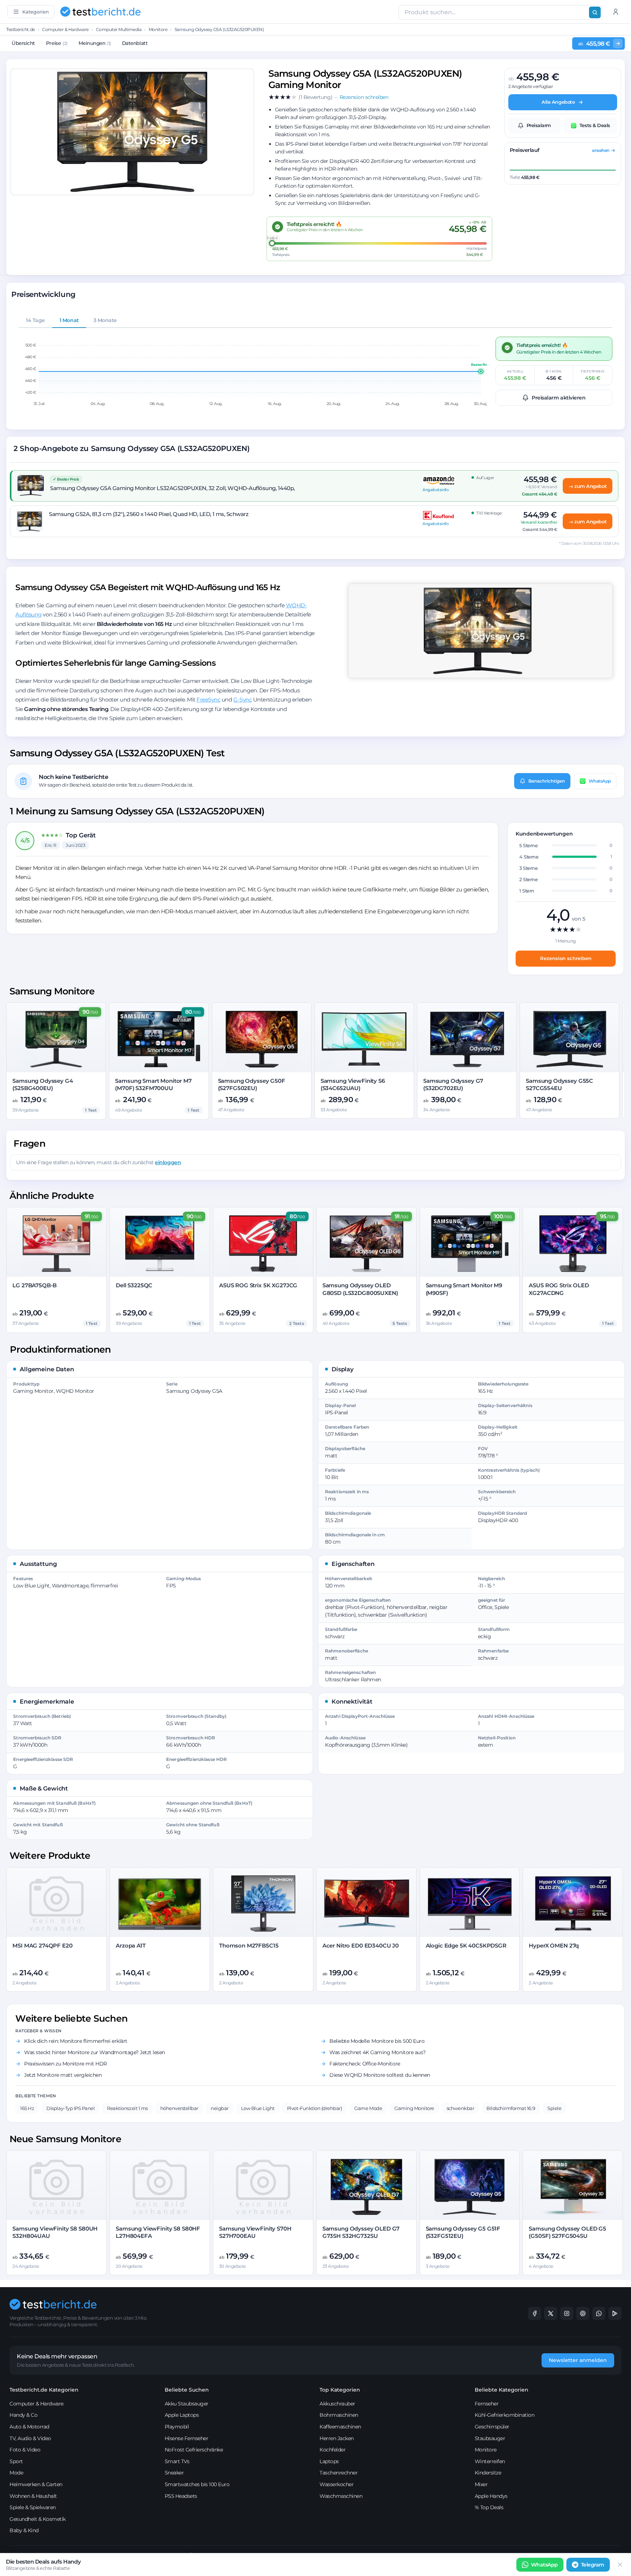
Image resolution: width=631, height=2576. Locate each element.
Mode (16, 2473)
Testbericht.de (20, 29)
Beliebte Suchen (187, 2390)
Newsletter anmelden (578, 2360)
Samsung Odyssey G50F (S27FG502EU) (252, 1084)
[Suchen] (595, 12)
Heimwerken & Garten (36, 2484)
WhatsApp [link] (544, 2565)
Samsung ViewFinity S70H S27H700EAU (255, 2232)
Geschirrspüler (492, 2427)
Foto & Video (25, 2450)
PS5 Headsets (181, 2496)
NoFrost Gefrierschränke (194, 2450)
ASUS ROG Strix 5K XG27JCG (258, 1285)
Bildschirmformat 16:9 (511, 2108)
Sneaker (174, 2473)
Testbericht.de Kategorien (44, 2390)
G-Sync (242, 700)
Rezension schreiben (566, 958)
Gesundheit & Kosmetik (38, 2519)
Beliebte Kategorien (502, 2390)
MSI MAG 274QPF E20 (42, 1946)
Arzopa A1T (131, 1946)
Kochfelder (332, 2450)
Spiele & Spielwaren (33, 2507)
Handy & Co (23, 2415)
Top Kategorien (340, 2390)
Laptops (329, 2461)
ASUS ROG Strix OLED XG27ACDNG (559, 1289)
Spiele (554, 2108)
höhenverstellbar (179, 2108)
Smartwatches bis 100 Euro (197, 2484)
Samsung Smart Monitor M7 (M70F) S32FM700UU (153, 1084)
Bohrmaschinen (339, 2415)
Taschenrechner (339, 2473)
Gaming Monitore (414, 2108)
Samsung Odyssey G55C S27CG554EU (559, 1084)
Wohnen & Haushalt (33, 2496)
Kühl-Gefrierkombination (505, 2415)
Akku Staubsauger (187, 2404)
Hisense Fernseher (187, 2438)
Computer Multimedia (119, 29)
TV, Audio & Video (30, 2438)
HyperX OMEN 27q (554, 1946)
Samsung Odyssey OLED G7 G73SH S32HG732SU (361, 2232)
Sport (16, 2461)
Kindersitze (488, 2473)
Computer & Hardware (65, 29)
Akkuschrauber (337, 2404)
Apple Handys (491, 2496)
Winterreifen (490, 2461)
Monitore (158, 29)
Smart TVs (177, 2461)
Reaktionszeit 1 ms (127, 2108)
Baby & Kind (24, 2530)
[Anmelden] (616, 12)
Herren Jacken (337, 2438)
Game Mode (368, 2108)
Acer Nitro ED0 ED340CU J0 (361, 1946)
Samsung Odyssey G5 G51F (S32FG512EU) (463, 2232)
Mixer (481, 2484)
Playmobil (177, 2427)
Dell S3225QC (134, 1285)
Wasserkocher (336, 2484)
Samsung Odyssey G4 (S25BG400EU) (43, 1084)
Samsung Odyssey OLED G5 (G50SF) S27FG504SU (567, 2232)
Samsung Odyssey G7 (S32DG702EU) (453, 1084)
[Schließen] (620, 2565)
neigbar (220, 2108)
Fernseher (487, 2404)
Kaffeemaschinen (340, 2427)
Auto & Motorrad (29, 2427)
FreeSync (208, 700)
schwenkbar (460, 2108)
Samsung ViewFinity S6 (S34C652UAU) (353, 1084)
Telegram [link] (593, 2565)
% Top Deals (489, 2507)
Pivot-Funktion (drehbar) (314, 2108)
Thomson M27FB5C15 (249, 1946)
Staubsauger (490, 2438)
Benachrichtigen (547, 781)
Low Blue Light (258, 2108)
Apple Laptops (182, 2415)
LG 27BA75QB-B (35, 1285)
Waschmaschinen (341, 2496)
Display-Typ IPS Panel (70, 2108)
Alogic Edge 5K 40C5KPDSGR (466, 1946)
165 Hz (27, 2108)
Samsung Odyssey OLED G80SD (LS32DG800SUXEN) (360, 1289)
